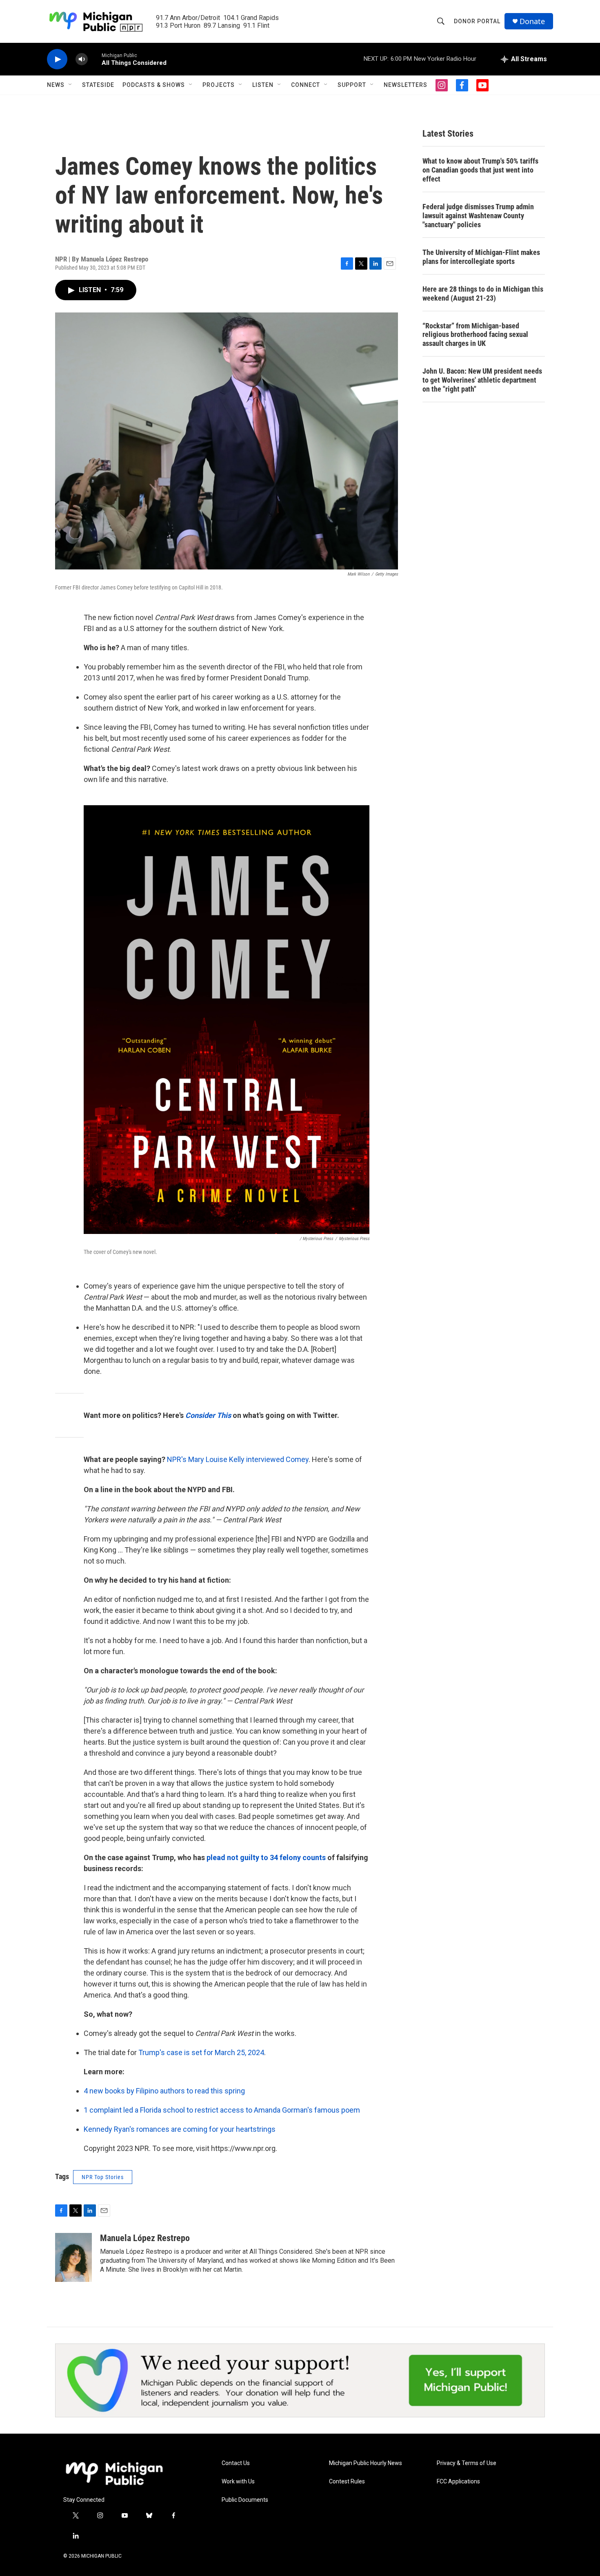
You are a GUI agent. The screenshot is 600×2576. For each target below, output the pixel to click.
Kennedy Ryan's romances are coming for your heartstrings (180, 2129)
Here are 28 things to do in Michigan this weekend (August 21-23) (483, 293)
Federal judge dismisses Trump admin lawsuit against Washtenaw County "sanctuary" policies (478, 216)
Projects (219, 85)
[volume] (82, 59)
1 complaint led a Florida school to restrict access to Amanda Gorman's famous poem (222, 2110)
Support (352, 85)
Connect (306, 85)
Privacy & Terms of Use (467, 2463)
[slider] (95, 59)
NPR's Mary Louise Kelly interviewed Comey (238, 1459)
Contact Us (236, 2463)
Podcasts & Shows (154, 85)
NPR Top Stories (103, 2177)
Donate (532, 21)
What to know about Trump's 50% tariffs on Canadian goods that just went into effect (480, 170)
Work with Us (238, 2482)
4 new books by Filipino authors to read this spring (164, 2091)
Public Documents (245, 2500)
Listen (263, 85)
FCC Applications (458, 2482)
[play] (57, 59)
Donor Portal (477, 21)
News (56, 85)
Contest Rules (347, 2482)
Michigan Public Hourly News (366, 2463)
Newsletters (406, 85)
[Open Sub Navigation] (71, 85)
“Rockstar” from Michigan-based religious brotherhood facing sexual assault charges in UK (475, 335)
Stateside (98, 85)
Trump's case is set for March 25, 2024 (201, 2052)
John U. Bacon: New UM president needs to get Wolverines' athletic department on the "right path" (482, 380)
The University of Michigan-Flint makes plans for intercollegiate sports (481, 257)
